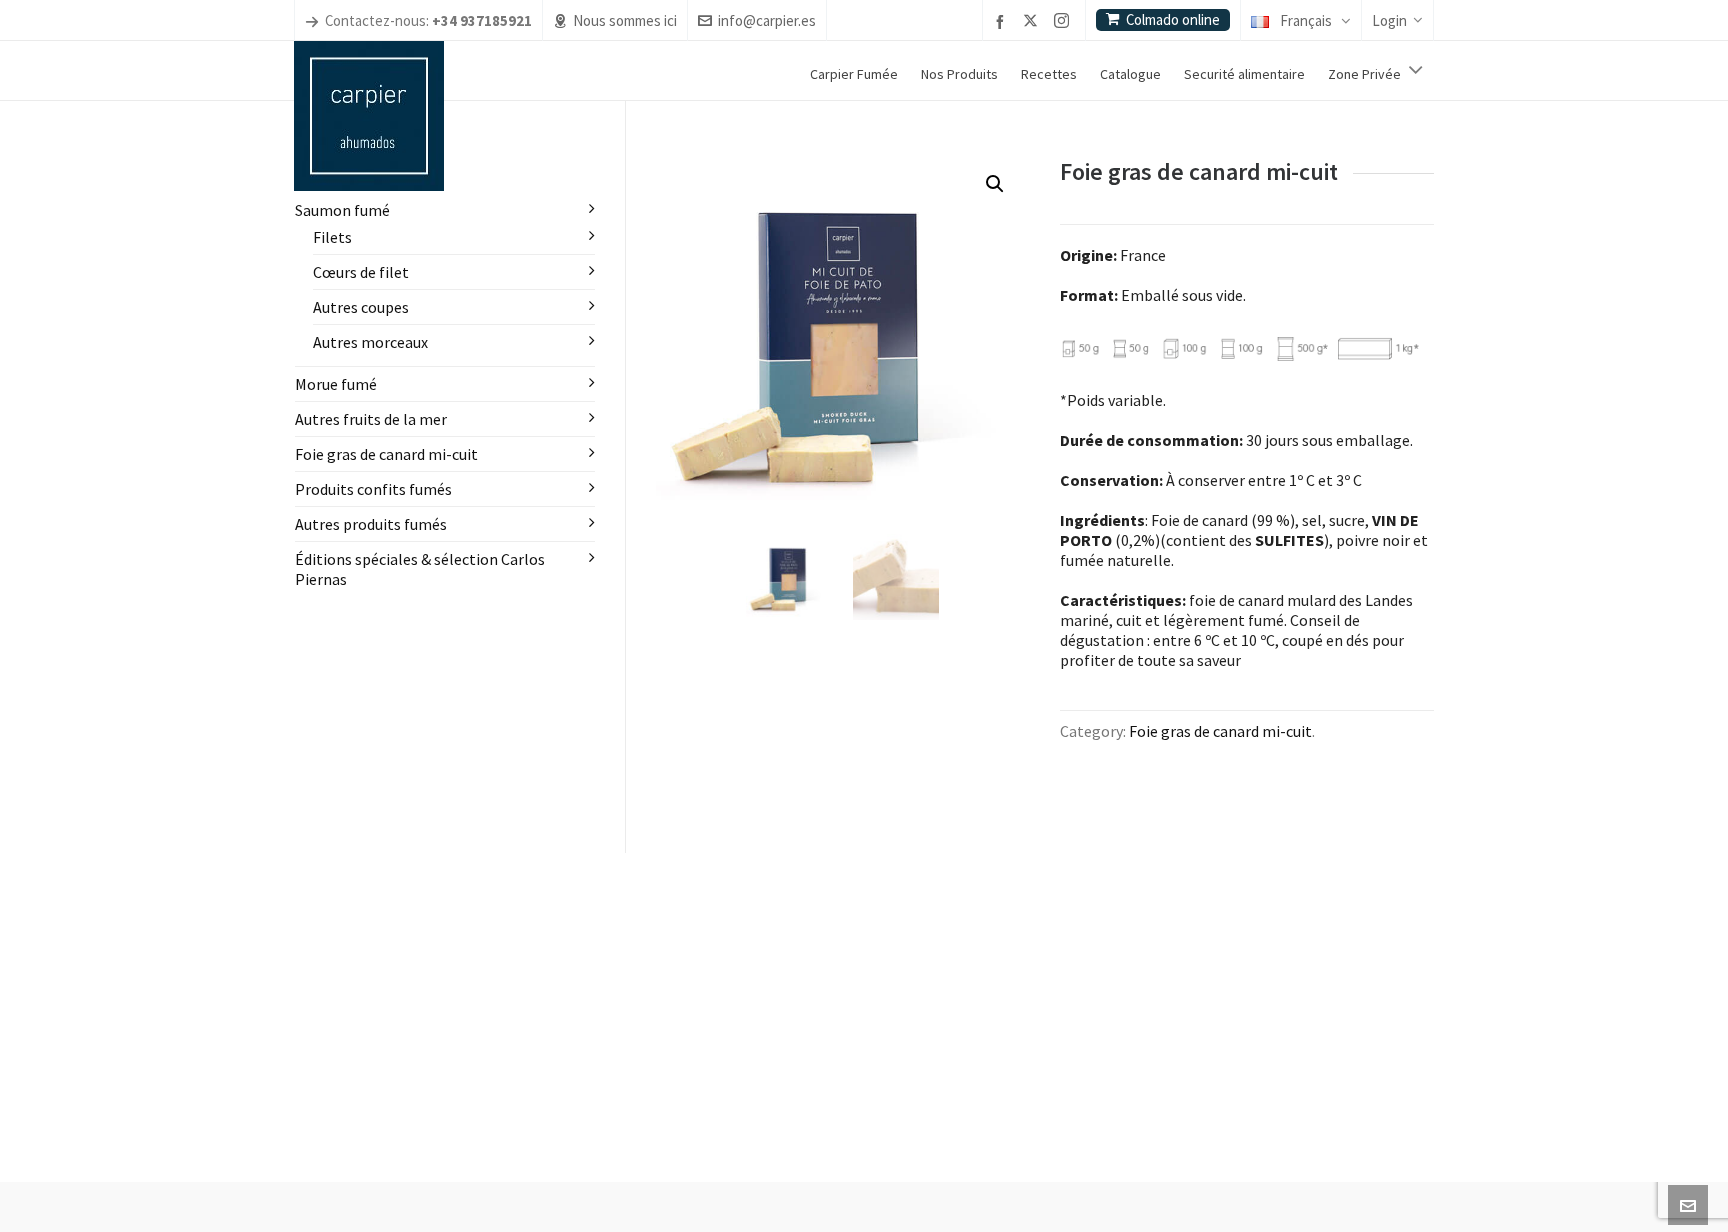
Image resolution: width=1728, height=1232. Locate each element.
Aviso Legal (799, 1196)
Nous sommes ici (625, 20)
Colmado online (1173, 19)
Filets (332, 237)
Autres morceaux (370, 342)
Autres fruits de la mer (371, 419)
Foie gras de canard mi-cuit (1220, 731)
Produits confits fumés (373, 489)
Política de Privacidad (882, 1196)
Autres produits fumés (371, 524)
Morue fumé (336, 384)
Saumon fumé (342, 210)
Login (1389, 20)
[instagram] (1064, 22)
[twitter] (1033, 22)
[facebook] (1003, 21)
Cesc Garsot (736, 1195)
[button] (995, 184)
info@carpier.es (767, 20)
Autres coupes (361, 307)
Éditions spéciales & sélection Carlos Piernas (420, 569)
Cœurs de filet (361, 272)
